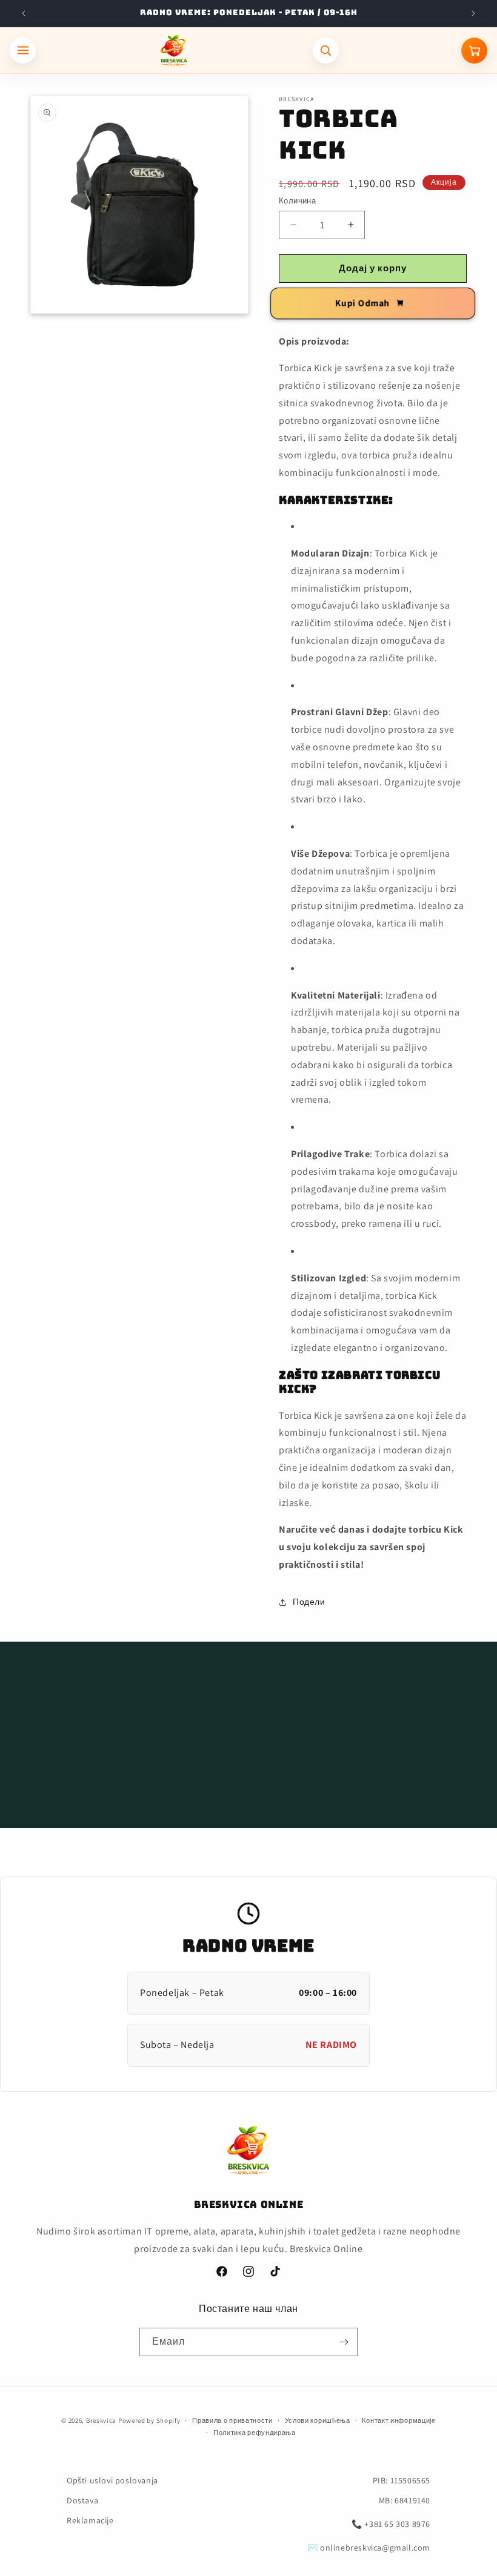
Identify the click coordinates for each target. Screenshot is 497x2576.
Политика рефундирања (255, 2432)
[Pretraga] (326, 51)
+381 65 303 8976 (397, 2524)
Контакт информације (399, 2420)
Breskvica (101, 2420)
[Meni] (23, 51)
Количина (297, 201)
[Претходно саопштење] (24, 13)
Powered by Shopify (149, 2420)
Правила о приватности (232, 2420)
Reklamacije (90, 2520)
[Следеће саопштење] (473, 13)
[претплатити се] (344, 2342)
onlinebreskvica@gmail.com (375, 2548)
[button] (248, 1729)
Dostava (82, 2500)
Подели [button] (309, 1602)
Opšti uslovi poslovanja (112, 2480)
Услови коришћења (318, 2420)
